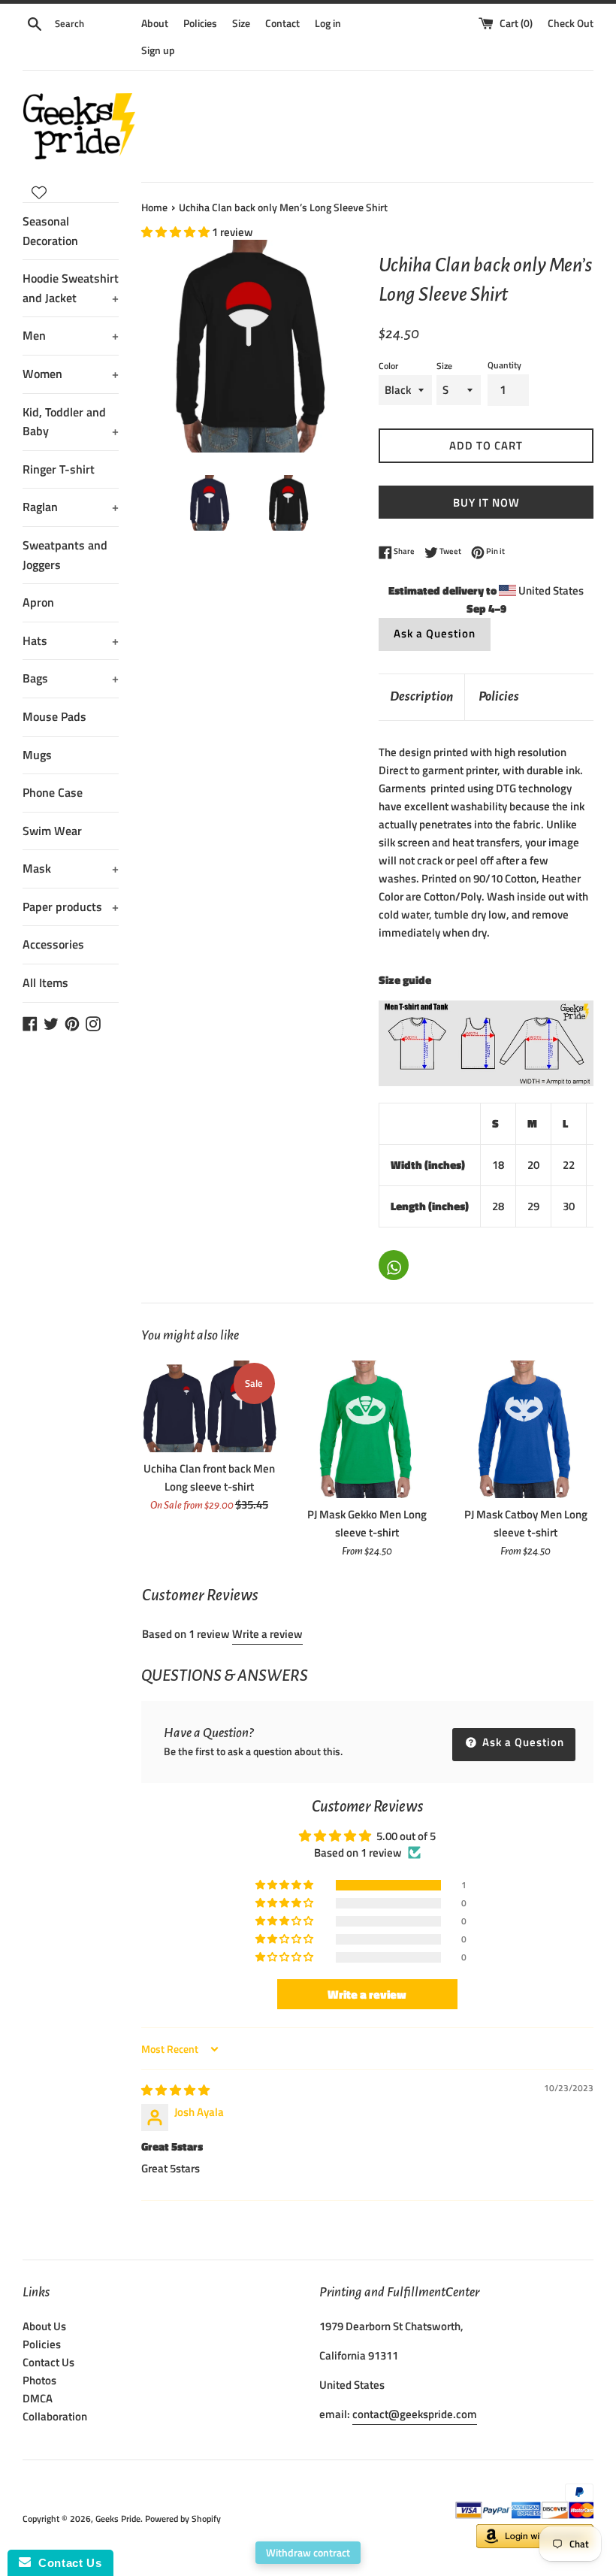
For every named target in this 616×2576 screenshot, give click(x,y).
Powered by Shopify (183, 2518)
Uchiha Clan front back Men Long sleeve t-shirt (209, 1477)
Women (71, 374)
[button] (177, 232)
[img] (175, 2090)
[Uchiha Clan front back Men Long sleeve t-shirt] (209, 1406)
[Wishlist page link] (39, 192)
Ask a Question (435, 633)
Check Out (571, 23)
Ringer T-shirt (59, 469)
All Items (45, 982)
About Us (44, 2326)
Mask (71, 868)
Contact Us (48, 2362)
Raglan (71, 507)
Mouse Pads (54, 716)
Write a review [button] (367, 1994)
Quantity (504, 365)
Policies (200, 23)
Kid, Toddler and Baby (71, 422)
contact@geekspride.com (415, 2414)
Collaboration (55, 2416)
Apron (38, 602)
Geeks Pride (118, 2518)
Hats (71, 640)
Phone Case (53, 792)
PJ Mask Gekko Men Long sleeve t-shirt (367, 1523)
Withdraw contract (308, 2552)
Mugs (37, 755)
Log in (328, 23)
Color (388, 366)
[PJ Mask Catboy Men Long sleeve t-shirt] (525, 1429)
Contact (282, 23)
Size (241, 23)
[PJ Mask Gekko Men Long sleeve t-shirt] (368, 1429)
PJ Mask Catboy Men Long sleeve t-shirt (526, 1523)
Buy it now (486, 502)
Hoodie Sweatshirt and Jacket (71, 288)
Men (71, 335)
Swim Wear (52, 831)
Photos (39, 2380)
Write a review (267, 1634)
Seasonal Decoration (50, 231)
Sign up (158, 50)
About (155, 23)
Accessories (53, 944)
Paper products (71, 907)
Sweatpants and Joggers (65, 555)
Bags (71, 678)
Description (421, 696)
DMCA (38, 2398)
